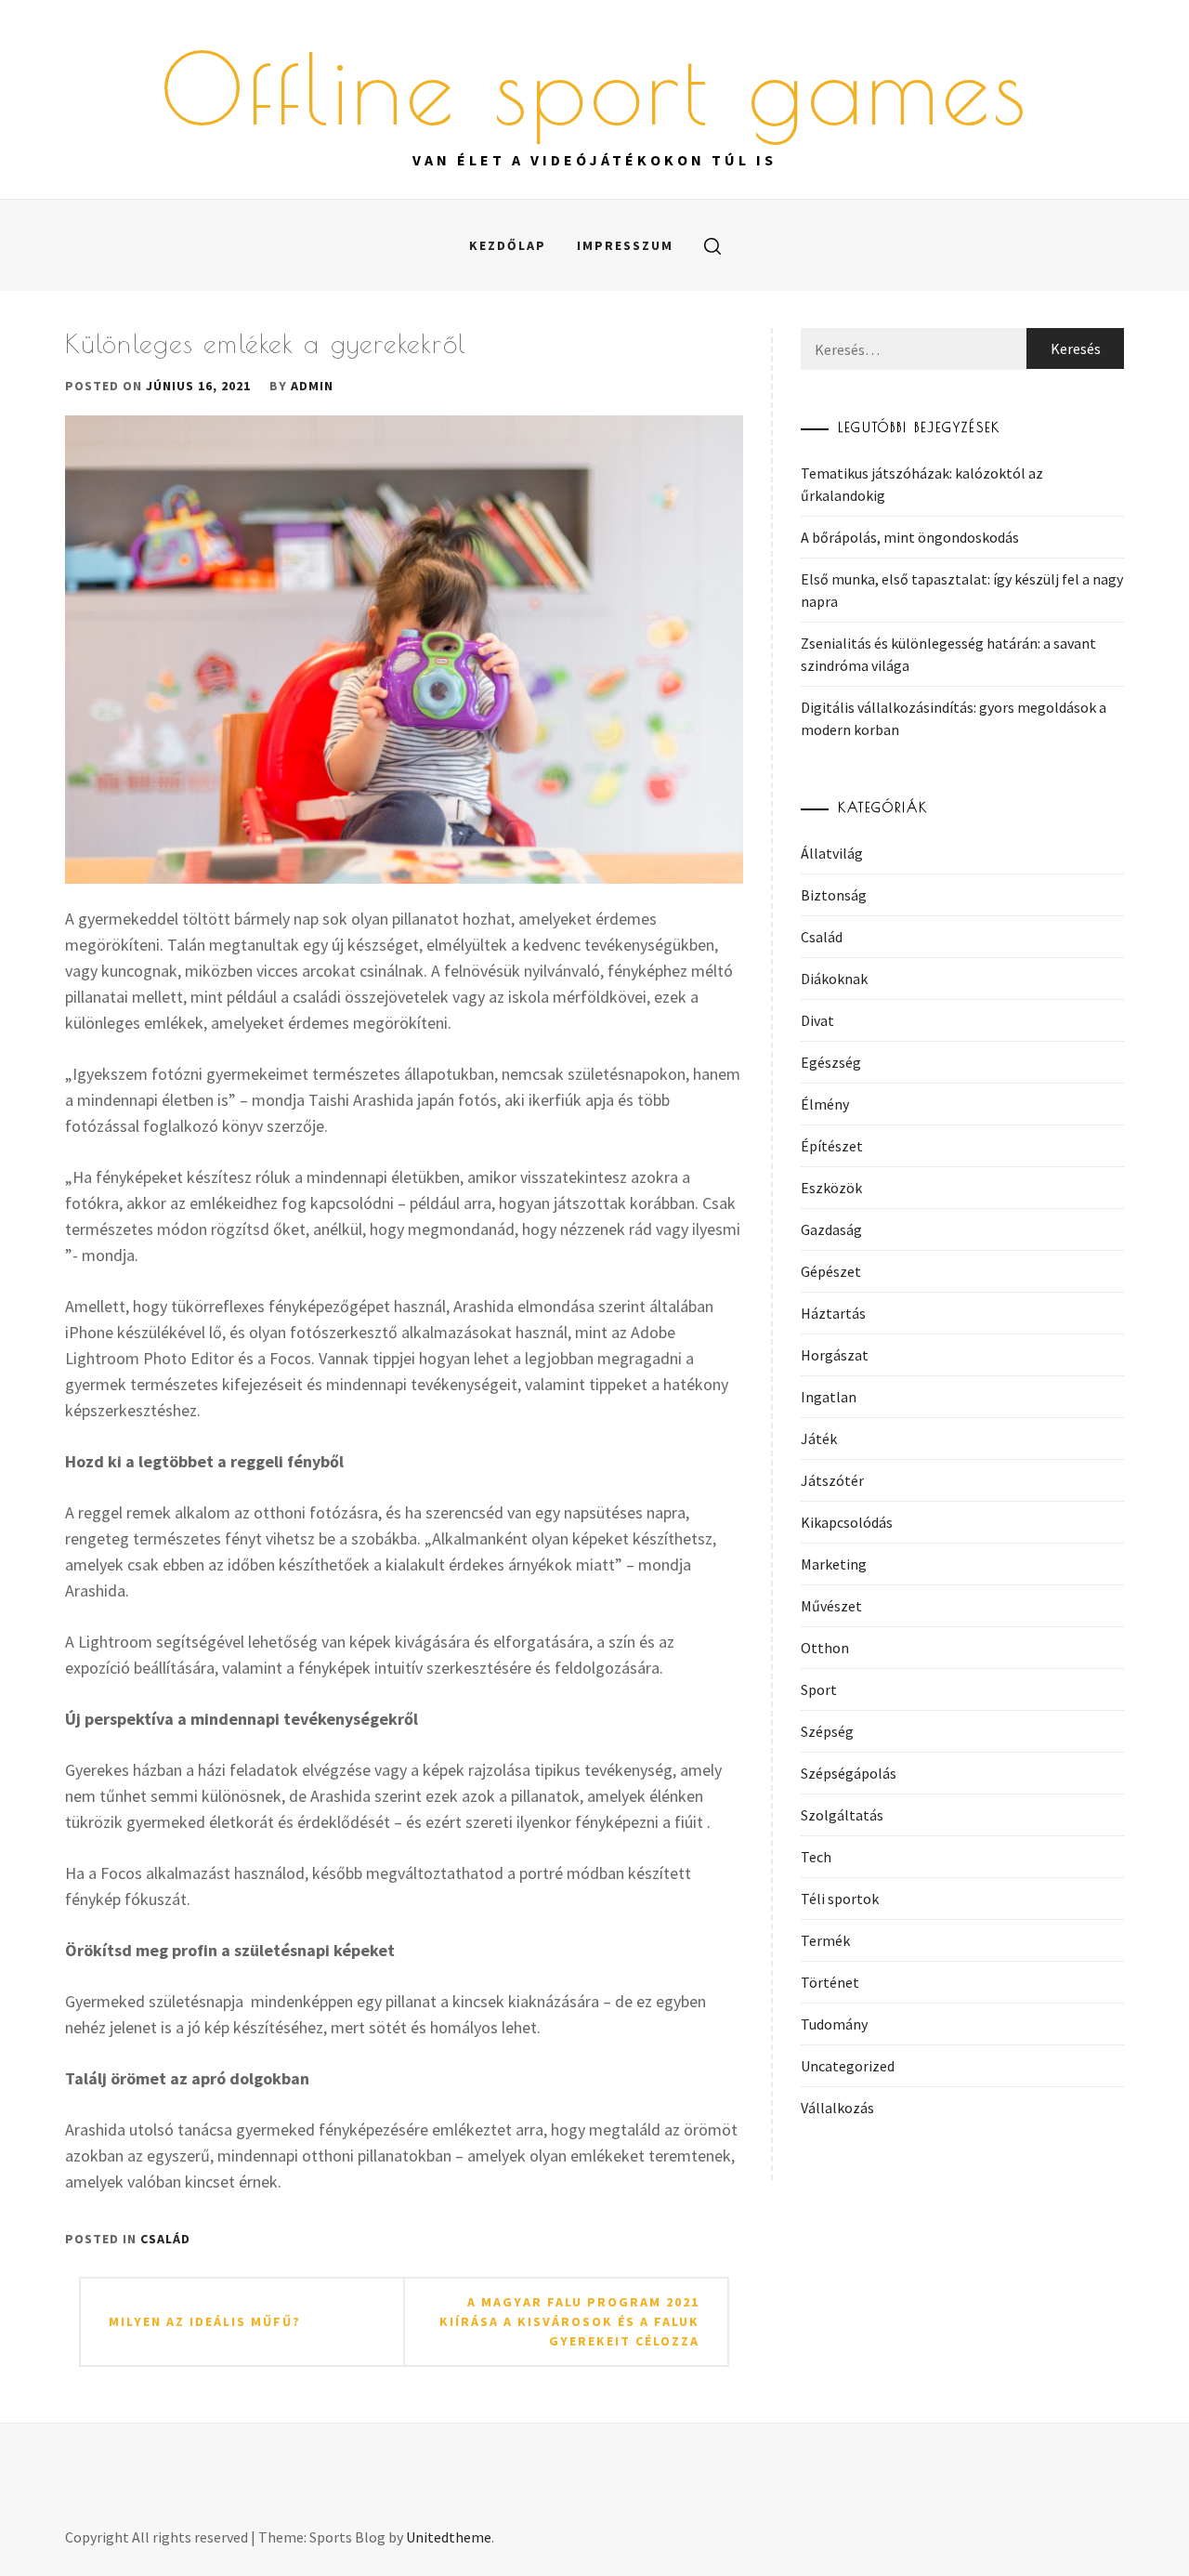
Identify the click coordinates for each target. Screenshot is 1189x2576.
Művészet (831, 1606)
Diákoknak (834, 979)
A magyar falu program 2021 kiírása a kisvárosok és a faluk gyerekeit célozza (569, 2321)
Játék (819, 1439)
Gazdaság (831, 1229)
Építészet (832, 1146)
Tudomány (834, 2024)
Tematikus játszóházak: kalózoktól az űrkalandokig (922, 484)
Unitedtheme (449, 2537)
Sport (819, 1689)
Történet (830, 1982)
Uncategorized (848, 2066)
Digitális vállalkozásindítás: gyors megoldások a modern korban (954, 718)
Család (165, 2239)
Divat (817, 1020)
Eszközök (831, 1188)
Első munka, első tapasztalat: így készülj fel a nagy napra (962, 590)
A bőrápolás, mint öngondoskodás (910, 537)
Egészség (831, 1062)
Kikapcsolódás (847, 1522)
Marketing (834, 1564)
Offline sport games (595, 88)
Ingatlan (829, 1397)
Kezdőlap (508, 245)
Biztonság (834, 895)
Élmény (825, 1104)
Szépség (827, 1731)
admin (312, 386)
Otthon (825, 1648)
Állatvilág (832, 853)
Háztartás (833, 1313)
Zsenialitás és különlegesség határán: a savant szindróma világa (948, 654)
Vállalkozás (837, 2108)
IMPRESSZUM (625, 245)
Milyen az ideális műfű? (205, 2321)
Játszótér (832, 1480)
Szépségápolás (849, 1773)
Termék (825, 1940)
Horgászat (835, 1355)
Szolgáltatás (842, 1815)
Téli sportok (840, 1899)
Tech (816, 1857)
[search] (712, 245)
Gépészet (831, 1271)
